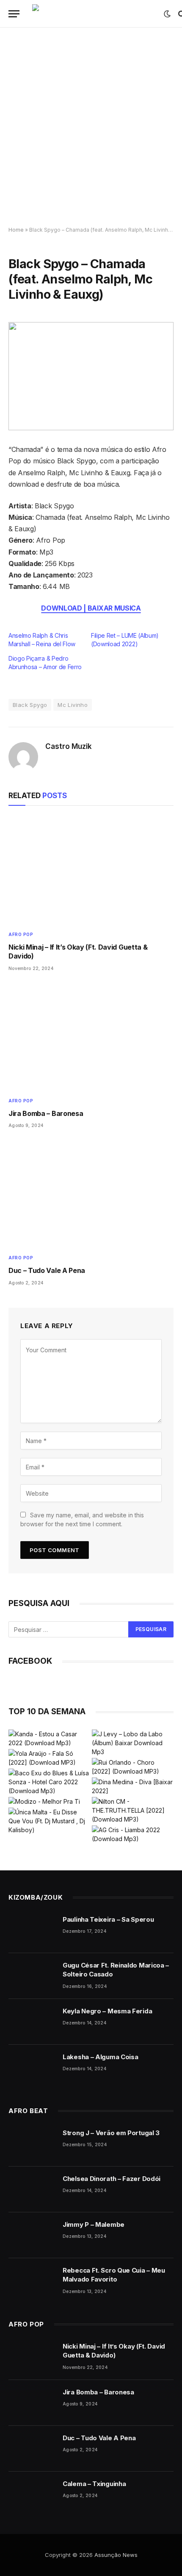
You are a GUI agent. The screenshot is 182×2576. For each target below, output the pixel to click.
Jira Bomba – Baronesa (46, 1113)
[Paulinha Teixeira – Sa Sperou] (32, 1930)
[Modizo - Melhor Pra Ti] (44, 1801)
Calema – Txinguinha (94, 2484)
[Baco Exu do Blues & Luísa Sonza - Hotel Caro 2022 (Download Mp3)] (49, 1782)
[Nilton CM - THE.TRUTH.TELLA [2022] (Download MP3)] (133, 1810)
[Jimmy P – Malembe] (32, 2235)
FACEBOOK (30, 1661)
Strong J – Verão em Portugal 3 (111, 2133)
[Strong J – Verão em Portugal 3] (32, 2144)
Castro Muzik (69, 746)
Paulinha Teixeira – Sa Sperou (108, 1919)
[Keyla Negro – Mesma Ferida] (32, 2022)
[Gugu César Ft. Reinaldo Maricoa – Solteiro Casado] (32, 1976)
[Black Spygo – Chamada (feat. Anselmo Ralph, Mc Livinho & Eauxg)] (91, 376)
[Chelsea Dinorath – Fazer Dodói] (32, 2189)
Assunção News (116, 2555)
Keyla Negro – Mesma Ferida (107, 2011)
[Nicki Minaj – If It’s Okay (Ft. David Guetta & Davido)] (91, 870)
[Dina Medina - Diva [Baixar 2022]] (133, 1786)
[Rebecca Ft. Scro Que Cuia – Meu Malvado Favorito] (32, 2281)
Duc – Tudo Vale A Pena (47, 1270)
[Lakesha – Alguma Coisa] (32, 2068)
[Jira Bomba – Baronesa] (91, 1037)
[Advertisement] (91, 127)
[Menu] (14, 14)
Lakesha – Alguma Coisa (100, 2057)
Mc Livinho (73, 705)
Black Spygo (30, 705)
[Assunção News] (94, 14)
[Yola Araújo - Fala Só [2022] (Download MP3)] (49, 1758)
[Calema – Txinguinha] (32, 2495)
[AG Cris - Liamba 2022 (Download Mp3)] (133, 1834)
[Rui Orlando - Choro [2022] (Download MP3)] (133, 1767)
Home (16, 230)
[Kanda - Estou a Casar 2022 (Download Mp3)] (49, 1738)
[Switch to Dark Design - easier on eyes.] (167, 14)
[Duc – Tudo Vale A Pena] (91, 1194)
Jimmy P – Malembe (94, 2224)
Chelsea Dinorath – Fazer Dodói (112, 2179)
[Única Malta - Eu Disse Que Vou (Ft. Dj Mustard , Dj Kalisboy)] (49, 1821)
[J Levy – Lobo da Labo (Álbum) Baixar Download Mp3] (133, 1743)
